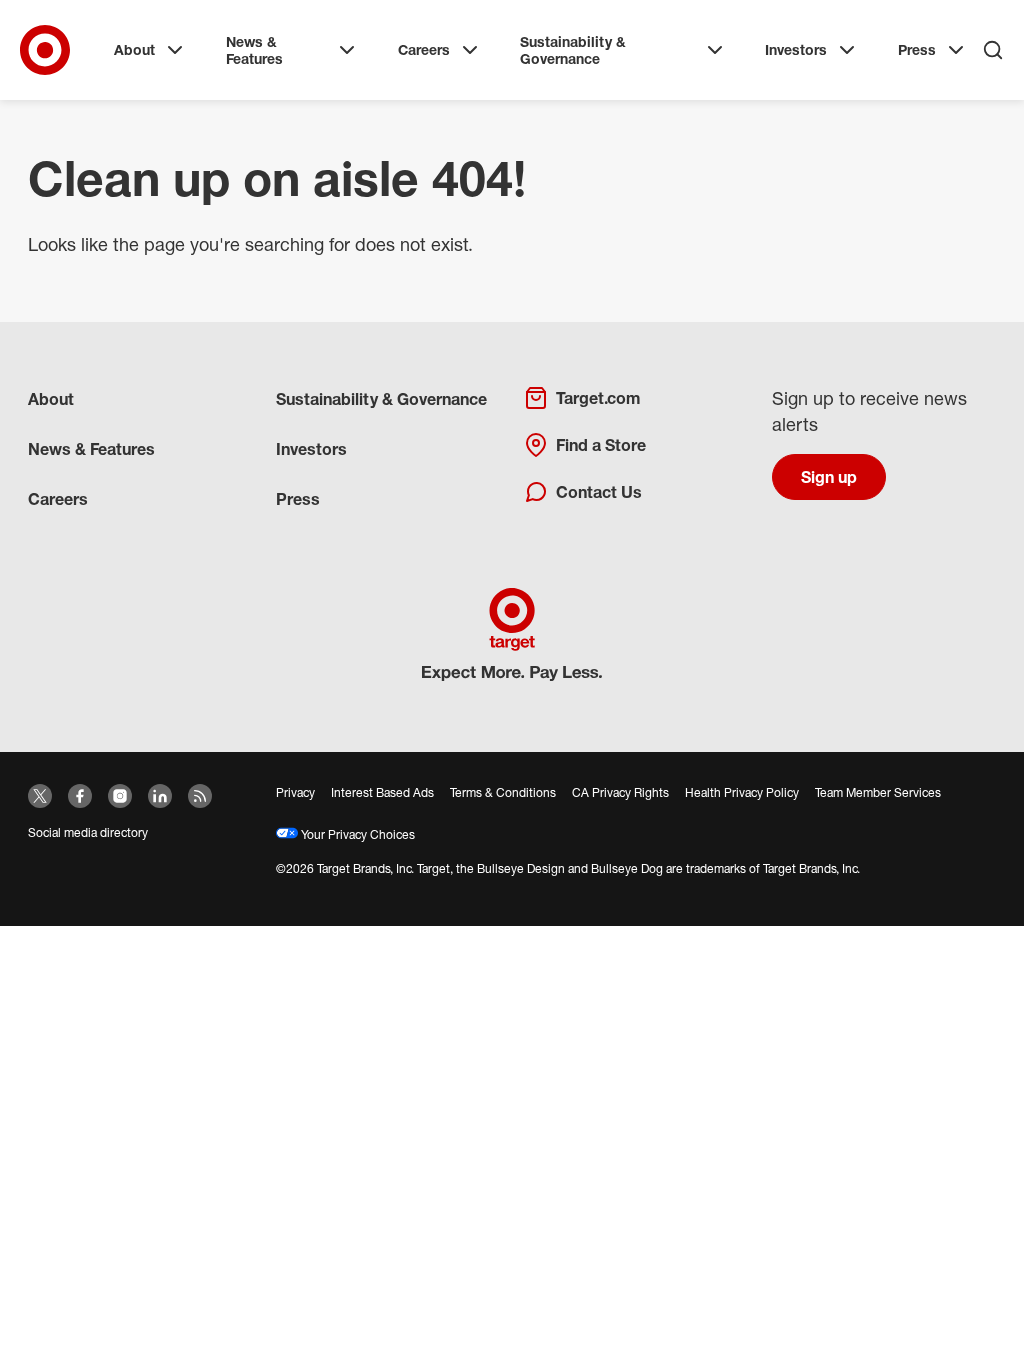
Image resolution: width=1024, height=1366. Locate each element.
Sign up (829, 477)
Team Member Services (878, 792)
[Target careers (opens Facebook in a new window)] (80, 796)
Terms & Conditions (503, 792)
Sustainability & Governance (573, 50)
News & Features (254, 50)
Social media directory (88, 832)
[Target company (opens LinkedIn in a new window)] (160, 796)
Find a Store (601, 445)
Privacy (295, 792)
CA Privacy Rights (620, 792)
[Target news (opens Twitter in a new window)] (40, 796)
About (134, 49)
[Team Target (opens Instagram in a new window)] (120, 796)
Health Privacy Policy (742, 792)
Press (917, 49)
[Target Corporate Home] (45, 50)
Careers (424, 49)
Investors (796, 49)
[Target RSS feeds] (200, 796)
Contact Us (599, 492)
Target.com (598, 398)
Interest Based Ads (382, 792)
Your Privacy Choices (356, 834)
